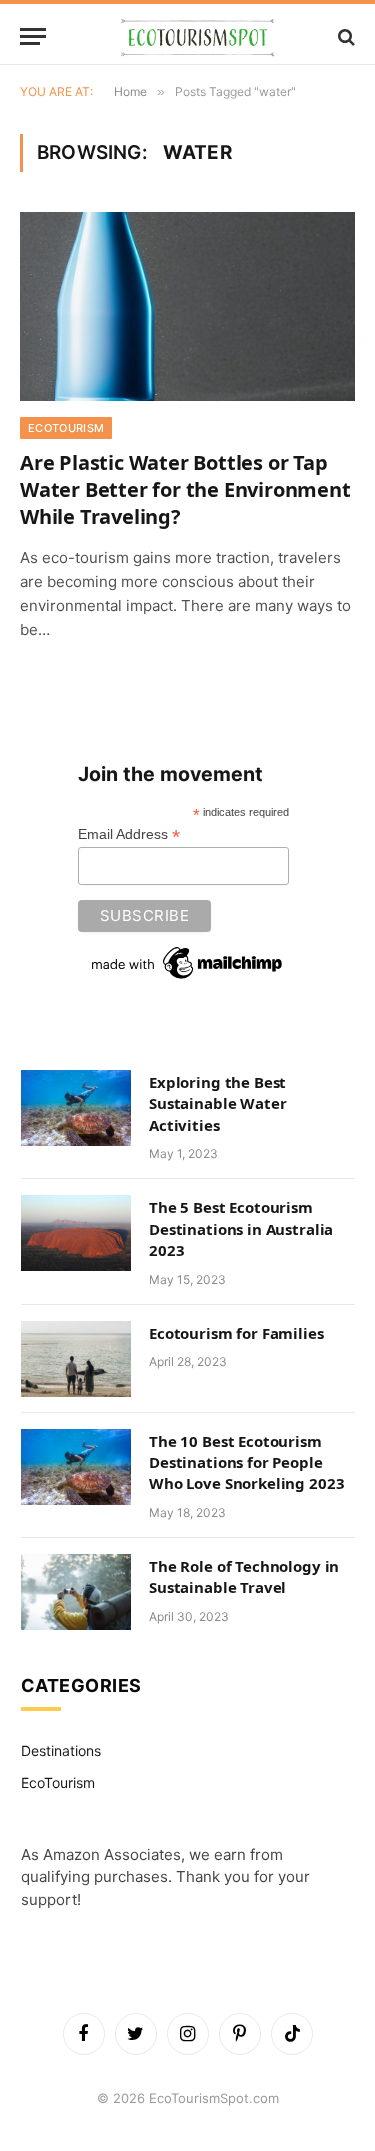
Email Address (129, 834)
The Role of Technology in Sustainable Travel (244, 1576)
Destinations (61, 1750)
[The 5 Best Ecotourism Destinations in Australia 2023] (76, 1233)
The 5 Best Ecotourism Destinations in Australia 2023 (241, 1228)
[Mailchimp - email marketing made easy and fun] (188, 963)
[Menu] (33, 36)
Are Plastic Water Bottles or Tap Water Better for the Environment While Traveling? (185, 489)
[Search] (344, 36)
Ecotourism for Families (236, 1333)
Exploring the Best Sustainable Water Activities (217, 1103)
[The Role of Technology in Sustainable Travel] (76, 1592)
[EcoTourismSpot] (197, 36)
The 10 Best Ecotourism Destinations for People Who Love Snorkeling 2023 (246, 1462)
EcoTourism (58, 1782)
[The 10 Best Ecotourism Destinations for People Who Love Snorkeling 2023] (76, 1467)
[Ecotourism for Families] (76, 1359)
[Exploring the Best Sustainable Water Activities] (76, 1108)
